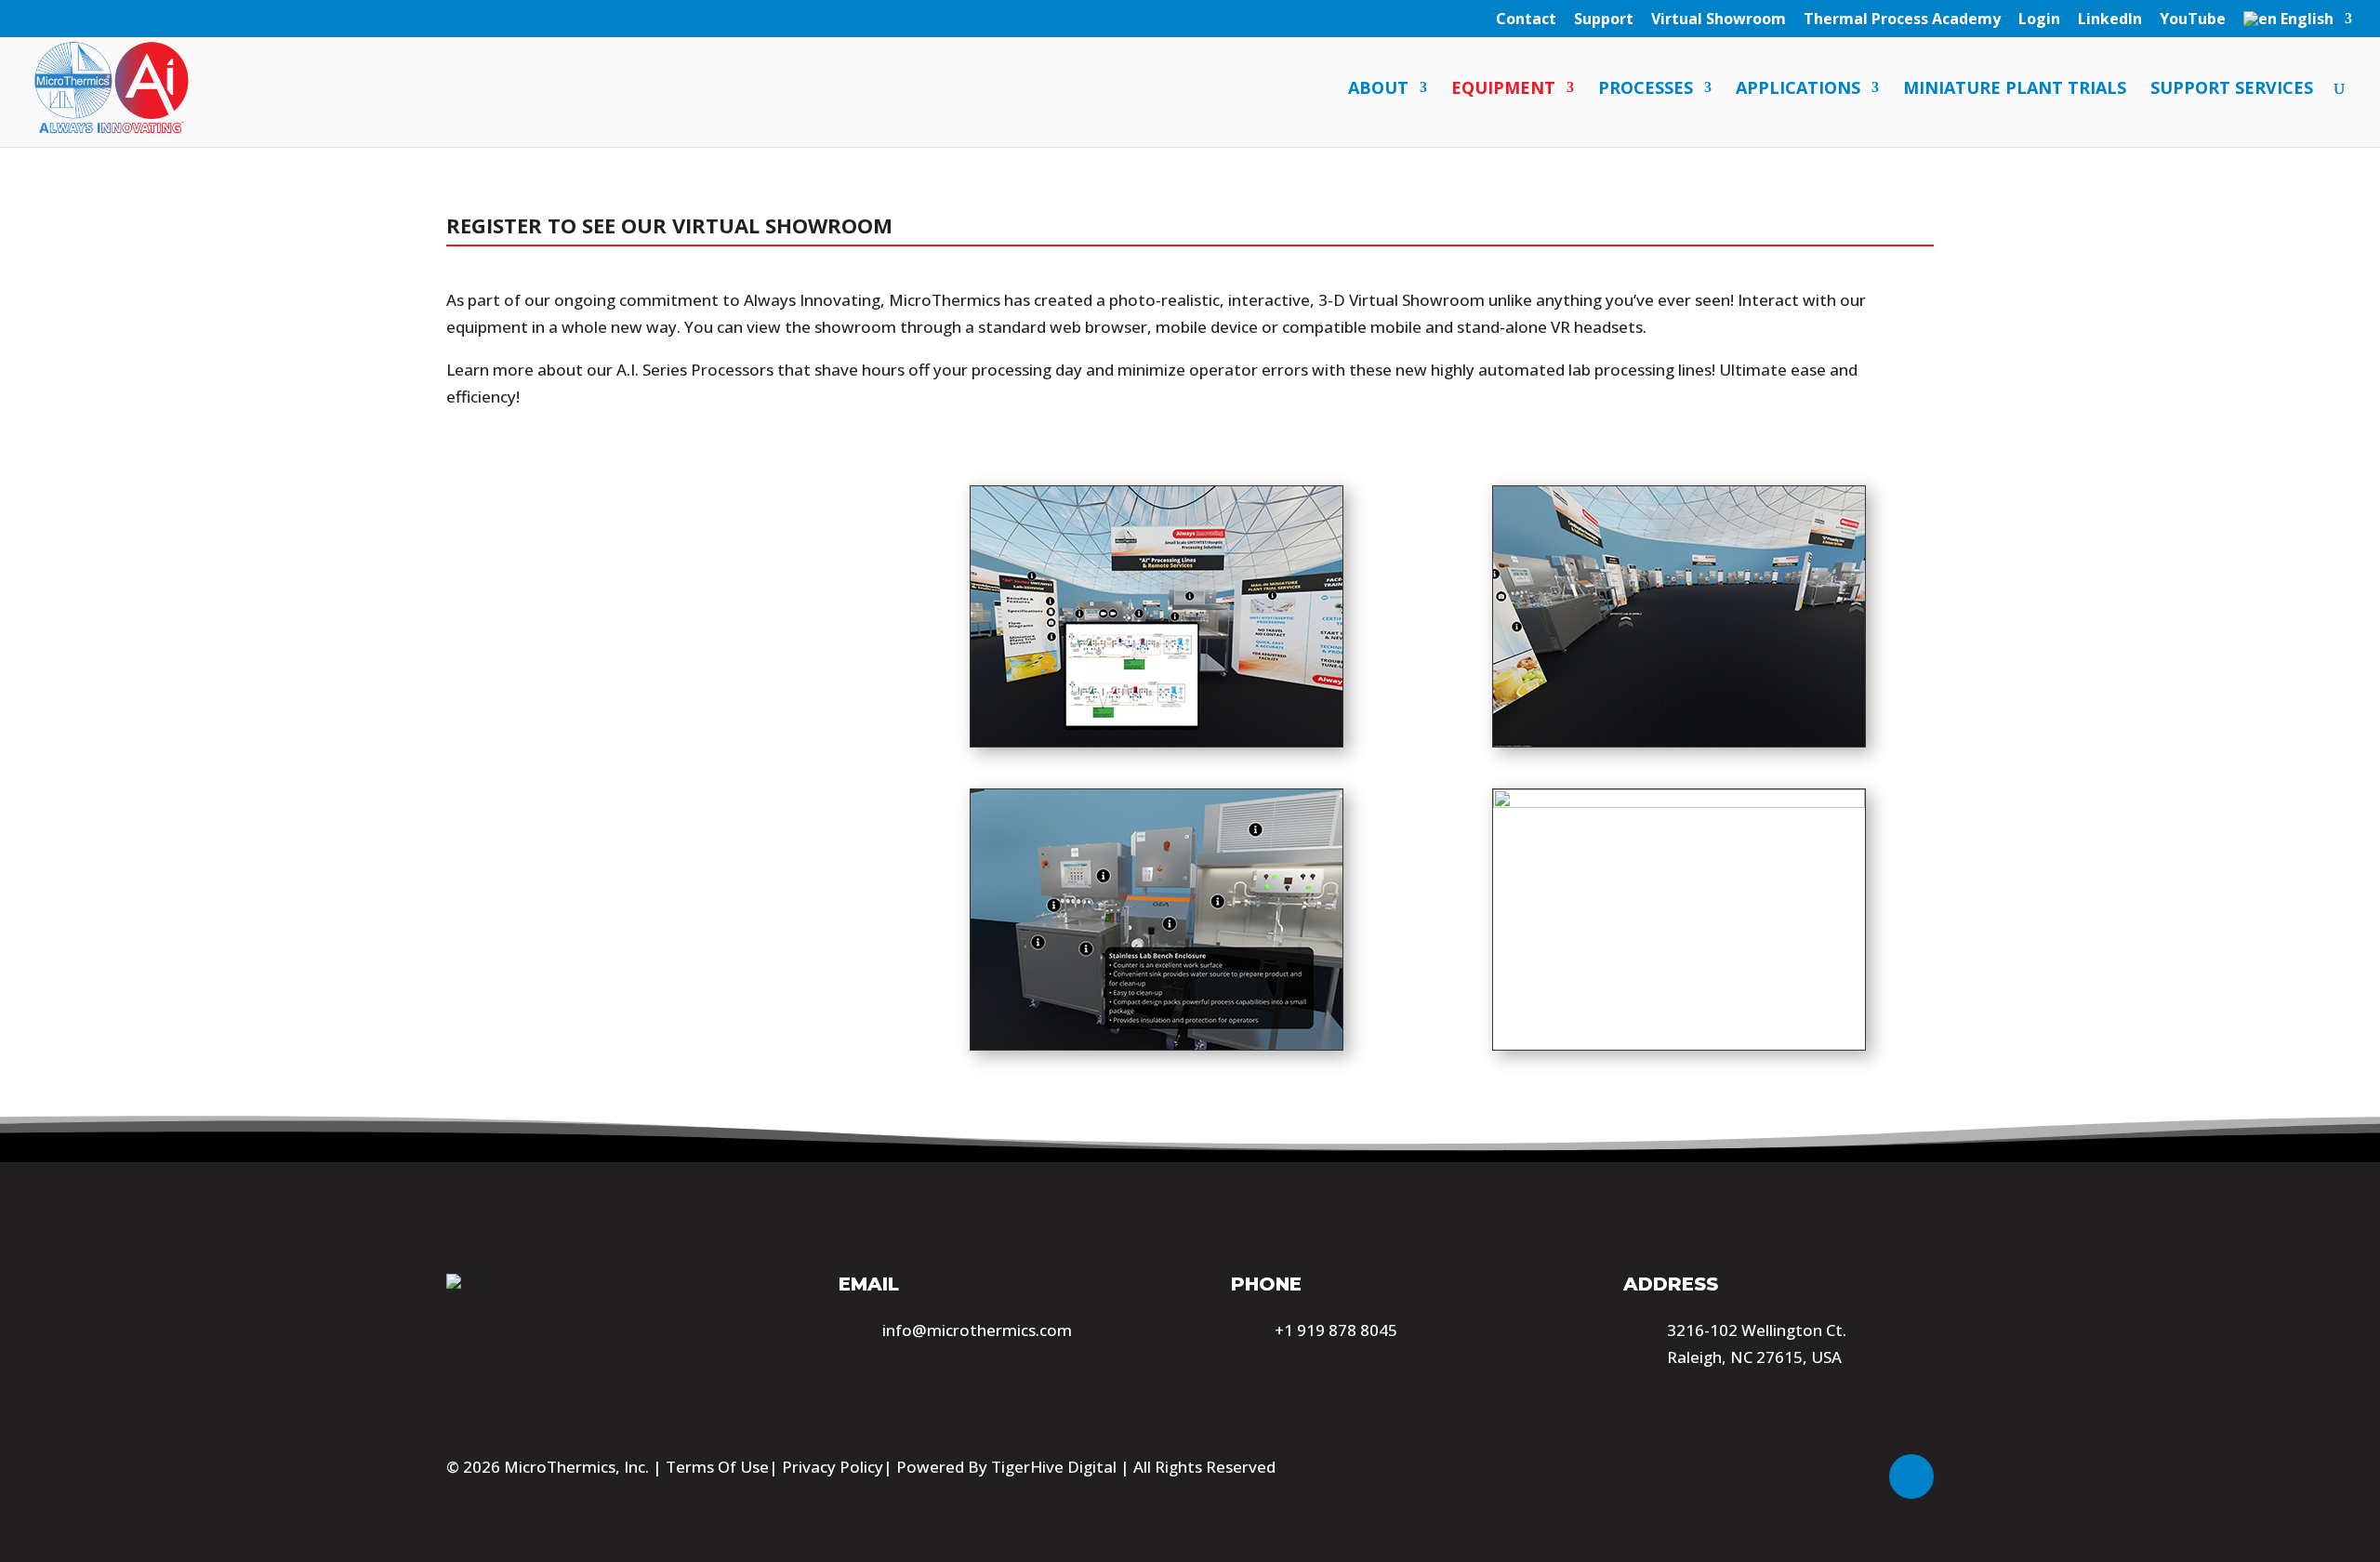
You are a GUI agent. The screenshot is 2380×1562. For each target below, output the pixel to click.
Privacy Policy (833, 1467)
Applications (1798, 90)
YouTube (2193, 20)
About (1378, 90)
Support (1604, 20)
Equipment (1503, 90)
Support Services (2232, 90)
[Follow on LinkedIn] (1911, 1476)
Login (2039, 20)
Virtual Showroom (1719, 20)
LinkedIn (2110, 20)
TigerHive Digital (1054, 1467)
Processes (1646, 90)
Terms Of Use (717, 1467)
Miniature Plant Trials (2015, 90)
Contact (1526, 20)
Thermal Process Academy (1902, 20)
